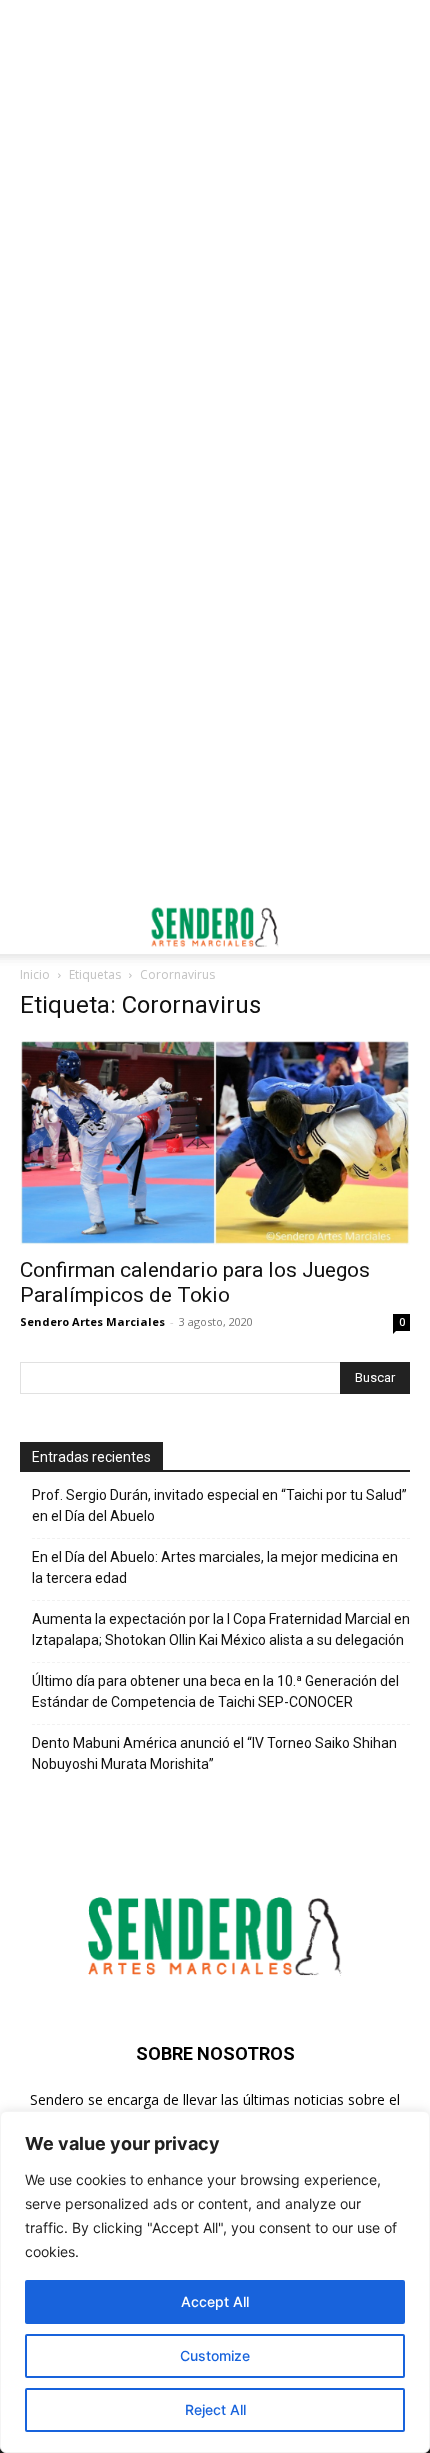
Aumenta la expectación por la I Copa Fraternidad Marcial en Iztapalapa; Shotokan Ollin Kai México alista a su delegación (221, 1629)
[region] (215, 2282)
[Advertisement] (215, 225)
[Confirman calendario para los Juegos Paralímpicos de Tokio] (215, 1142)
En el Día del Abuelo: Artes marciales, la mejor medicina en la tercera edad (215, 1567)
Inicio (35, 974)
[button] (34, 927)
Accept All (215, 2301)
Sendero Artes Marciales (92, 1321)
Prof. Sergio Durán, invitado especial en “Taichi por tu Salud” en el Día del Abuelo (219, 1505)
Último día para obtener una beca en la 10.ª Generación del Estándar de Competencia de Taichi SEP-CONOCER (215, 1691)
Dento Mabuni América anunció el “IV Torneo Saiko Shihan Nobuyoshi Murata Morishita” (214, 1753)
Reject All (215, 2409)
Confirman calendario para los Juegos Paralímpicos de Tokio (195, 1282)
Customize (215, 2355)
